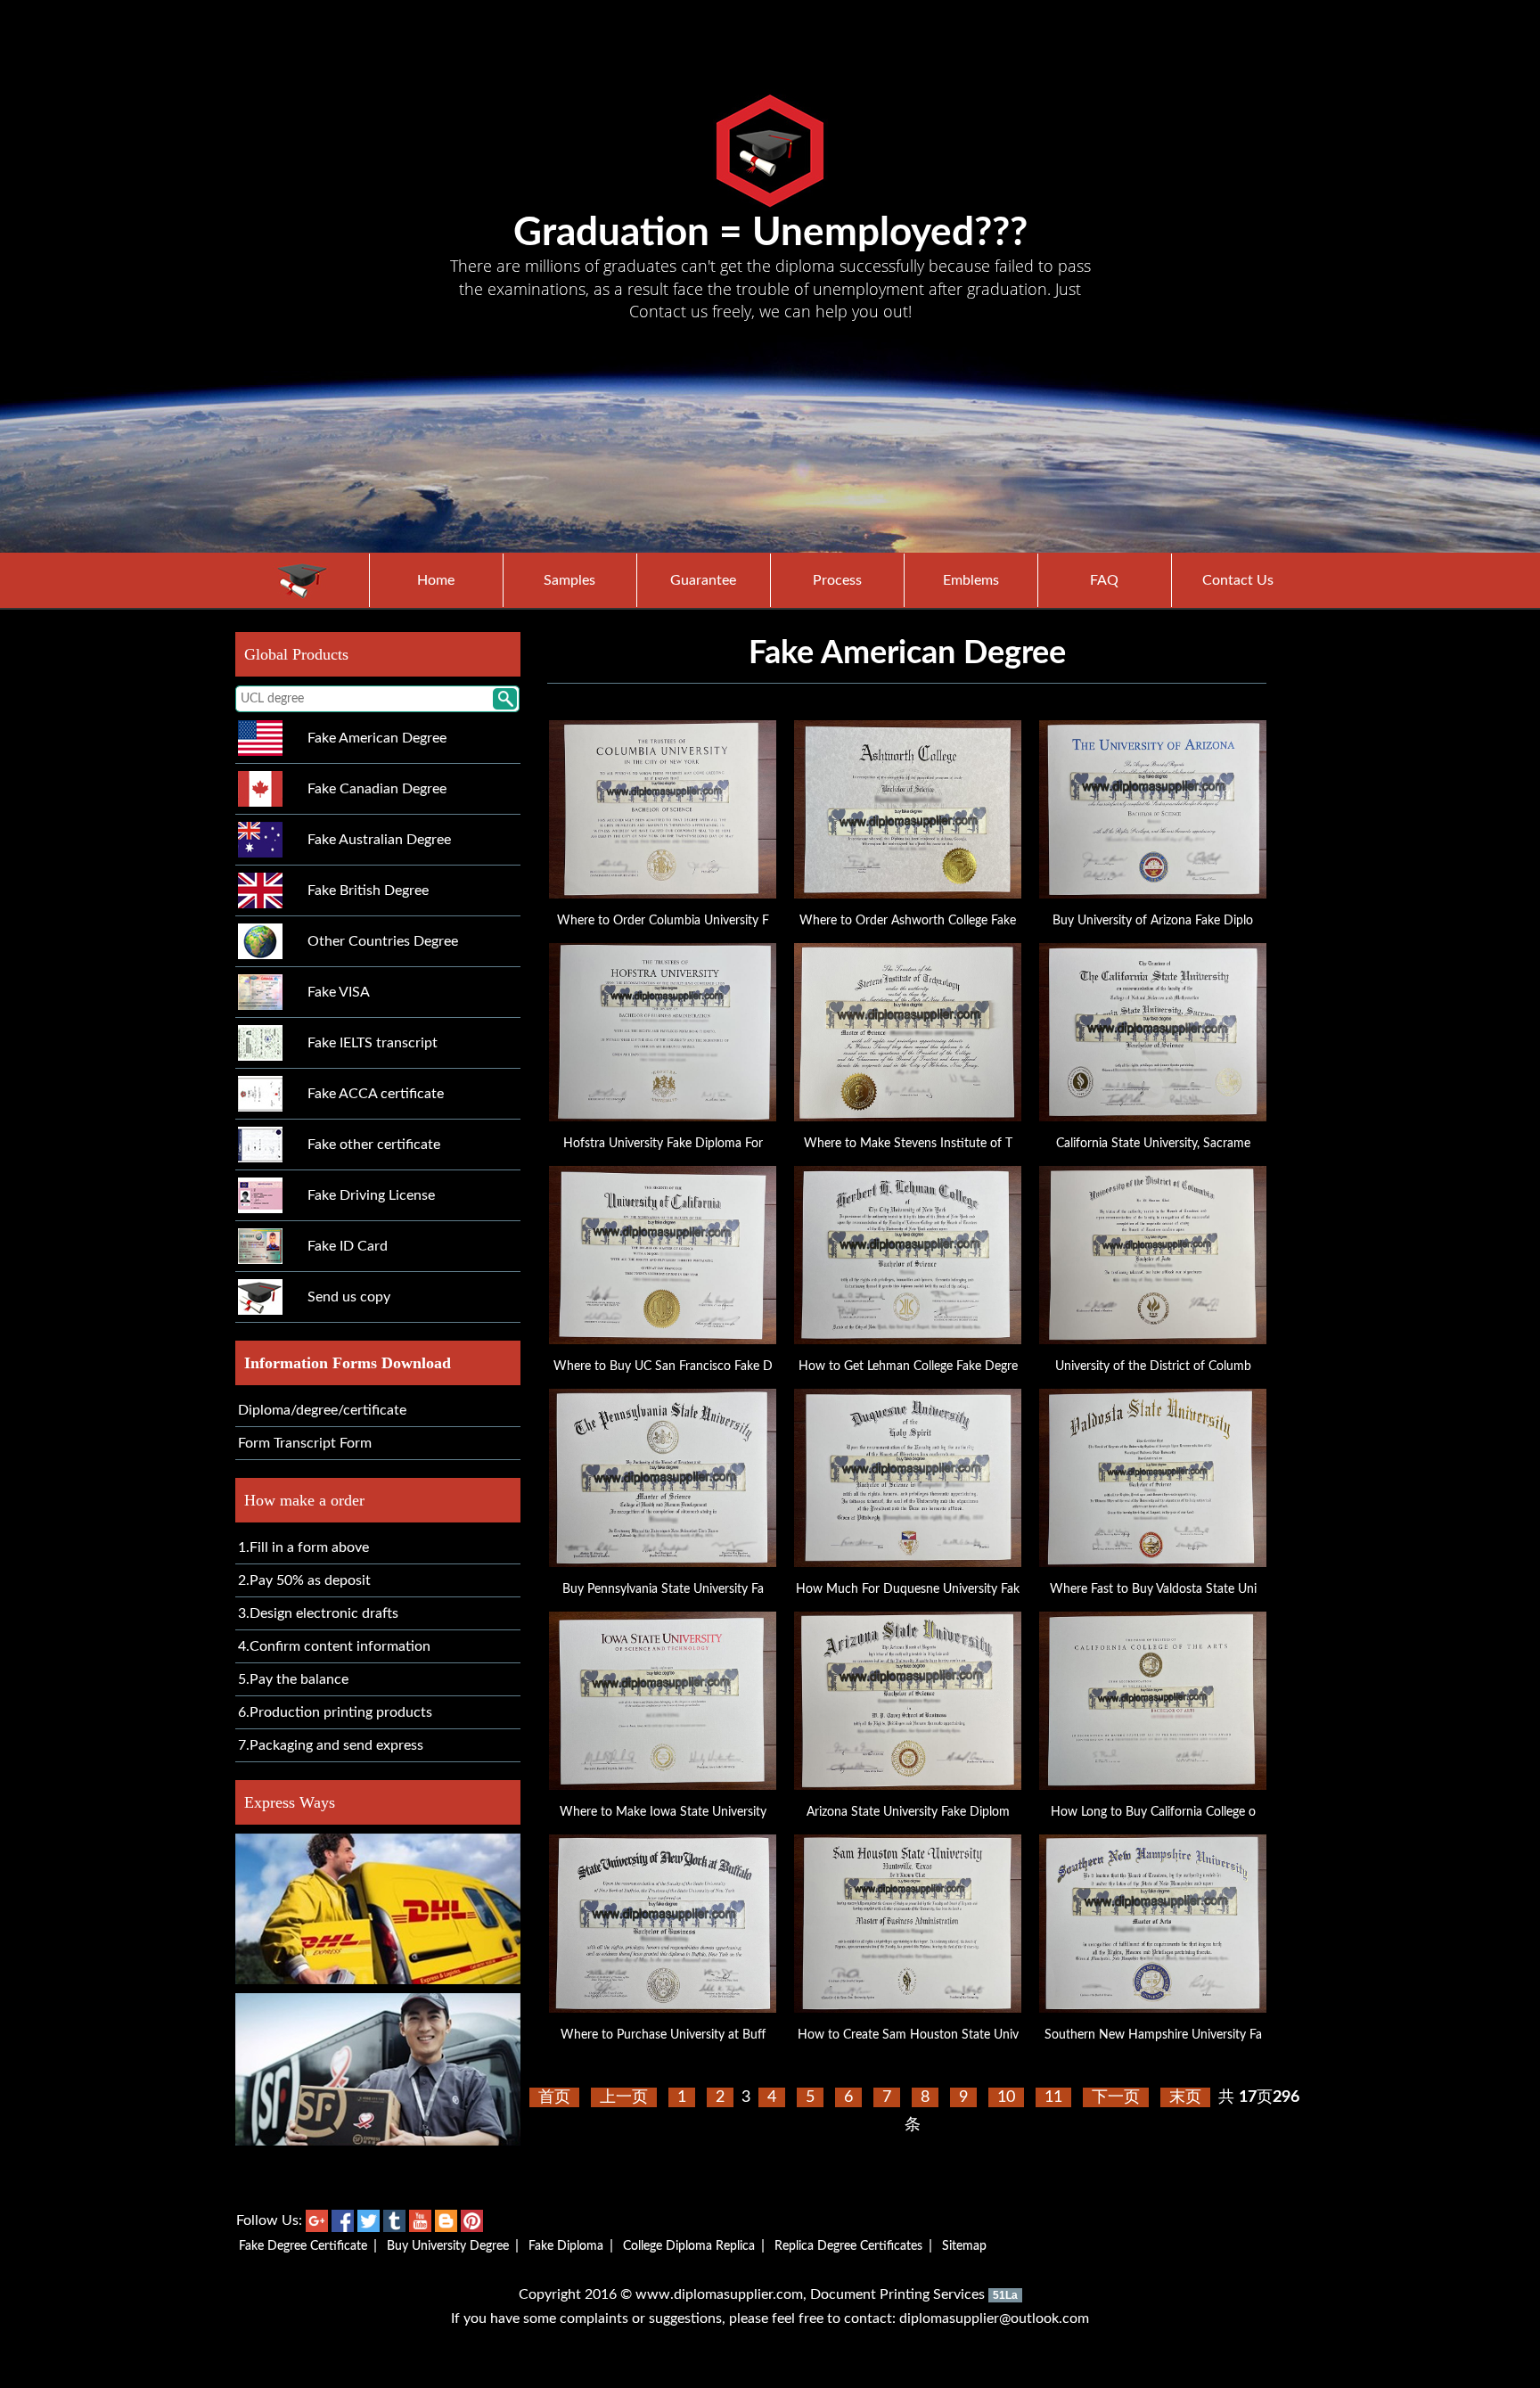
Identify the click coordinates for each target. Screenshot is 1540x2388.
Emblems (971, 580)
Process (837, 580)
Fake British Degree (368, 890)
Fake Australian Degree (379, 840)
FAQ (1104, 580)
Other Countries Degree (383, 941)
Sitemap (964, 2246)
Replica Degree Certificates (848, 2246)
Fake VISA (339, 992)
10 (1006, 2097)
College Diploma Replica (689, 2246)
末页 (1185, 2097)
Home (436, 580)
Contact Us (1238, 580)
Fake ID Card (348, 1246)
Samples (569, 580)
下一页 (1116, 2097)
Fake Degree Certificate (303, 2246)
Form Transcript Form (305, 1443)
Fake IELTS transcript (373, 1043)
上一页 (624, 2097)
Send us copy (349, 1297)
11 (1053, 2097)
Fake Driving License (371, 1195)
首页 (554, 2097)
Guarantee (703, 580)
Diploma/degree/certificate (322, 1410)
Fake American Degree (377, 738)
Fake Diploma (566, 2246)
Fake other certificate (374, 1145)
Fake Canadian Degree (377, 789)
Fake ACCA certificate (376, 1094)
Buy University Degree (448, 2246)
